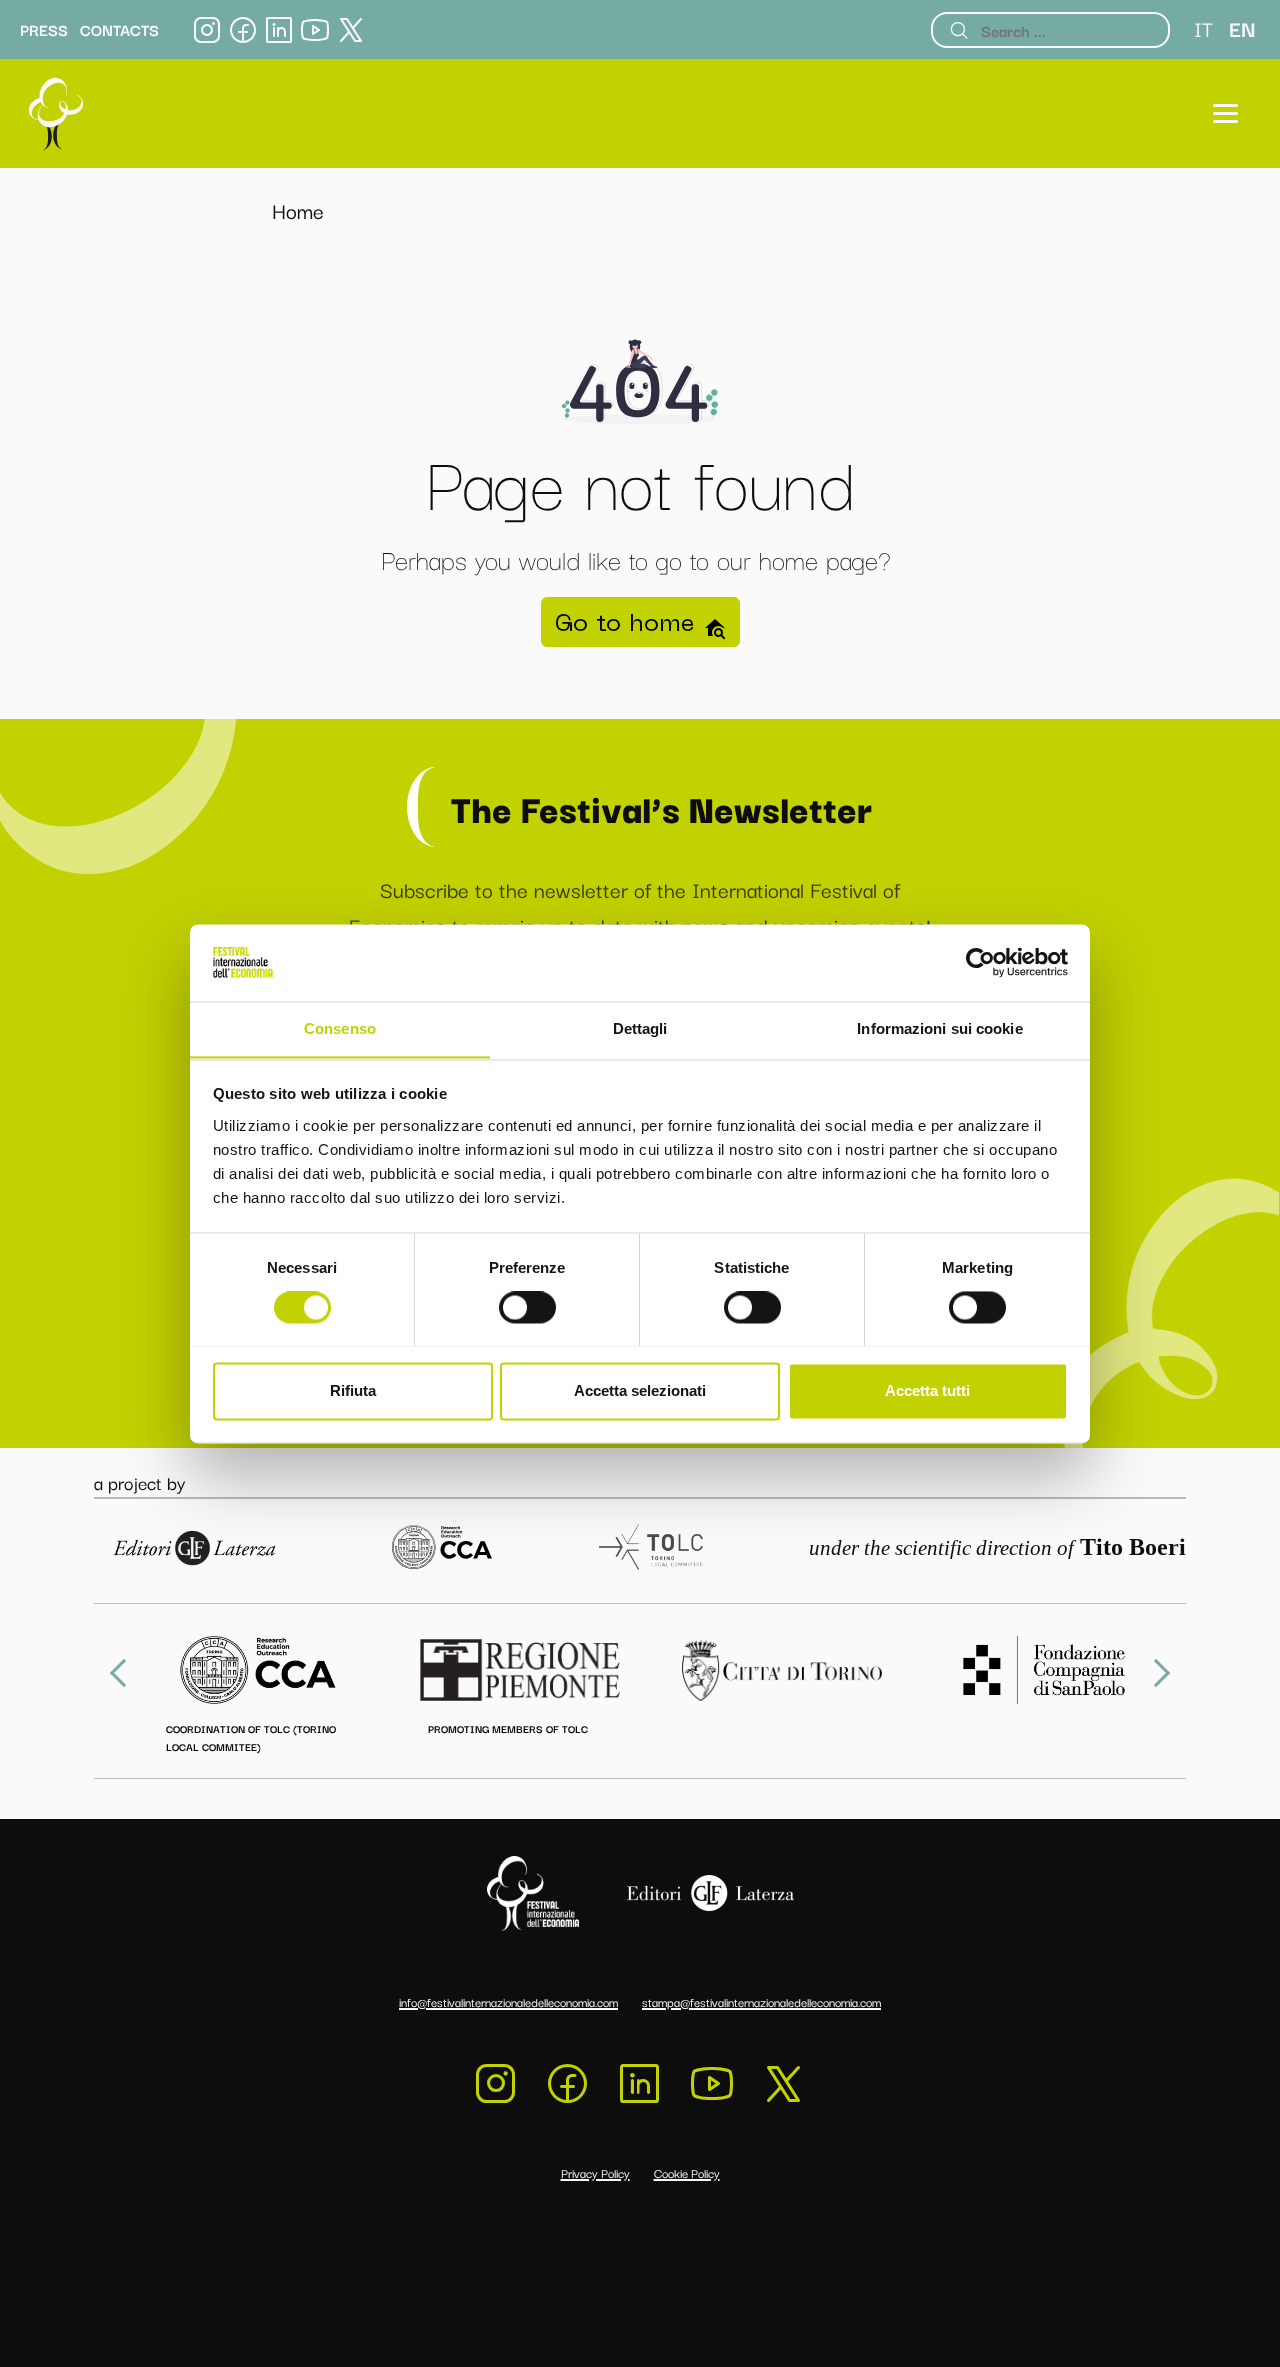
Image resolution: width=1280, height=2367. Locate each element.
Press (44, 30)
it (1203, 28)
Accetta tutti (927, 1390)
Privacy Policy (595, 2172)
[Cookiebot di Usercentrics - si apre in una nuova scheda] (980, 962)
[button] (1225, 113)
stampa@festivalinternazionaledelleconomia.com (761, 2001)
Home (298, 210)
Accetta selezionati (640, 1390)
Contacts (119, 30)
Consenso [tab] (340, 1028)
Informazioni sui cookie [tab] (939, 1028)
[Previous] (124, 1673)
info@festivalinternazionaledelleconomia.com (508, 2001)
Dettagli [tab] (640, 1028)
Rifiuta (353, 1390)
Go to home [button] (628, 622)
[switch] (527, 1307)
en (1242, 28)
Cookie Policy (687, 2172)
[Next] (1156, 1673)
